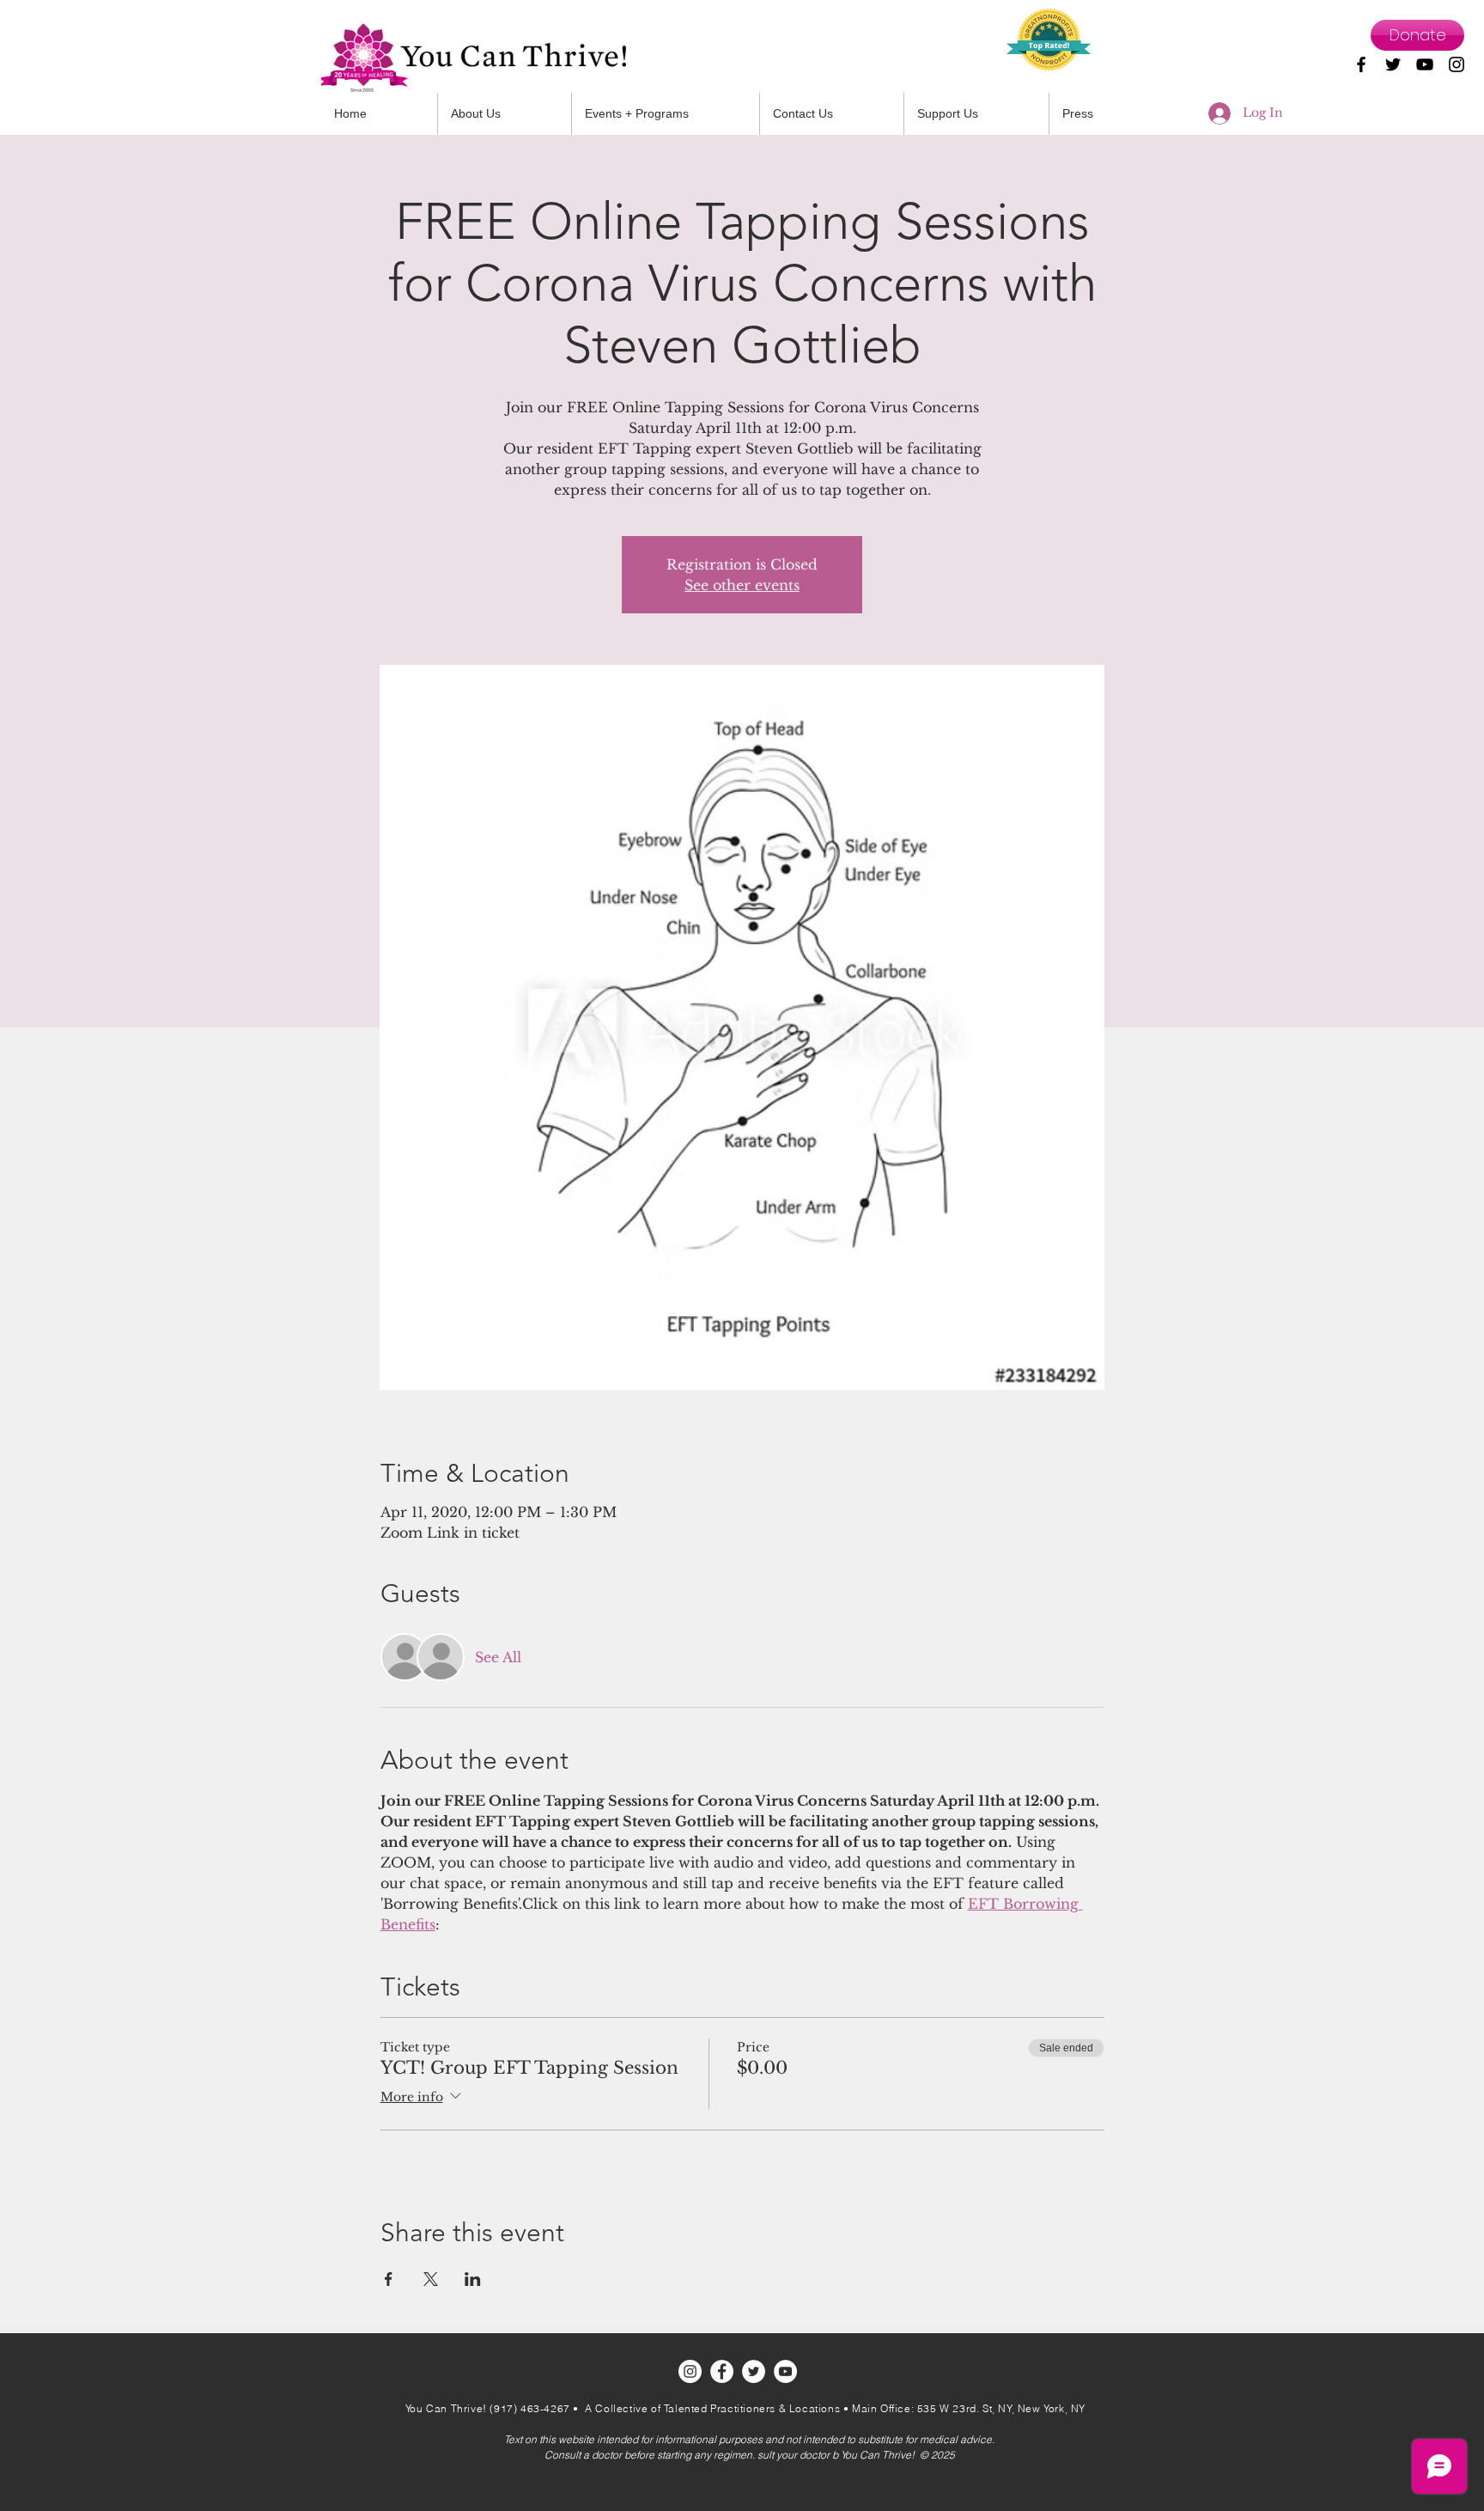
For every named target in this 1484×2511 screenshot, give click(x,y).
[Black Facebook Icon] (1361, 64)
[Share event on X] (431, 2279)
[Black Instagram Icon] (1457, 64)
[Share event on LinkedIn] (473, 2279)
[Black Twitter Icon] (1393, 64)
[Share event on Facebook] (389, 2279)
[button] (832, 114)
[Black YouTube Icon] (1425, 64)
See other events (742, 585)
